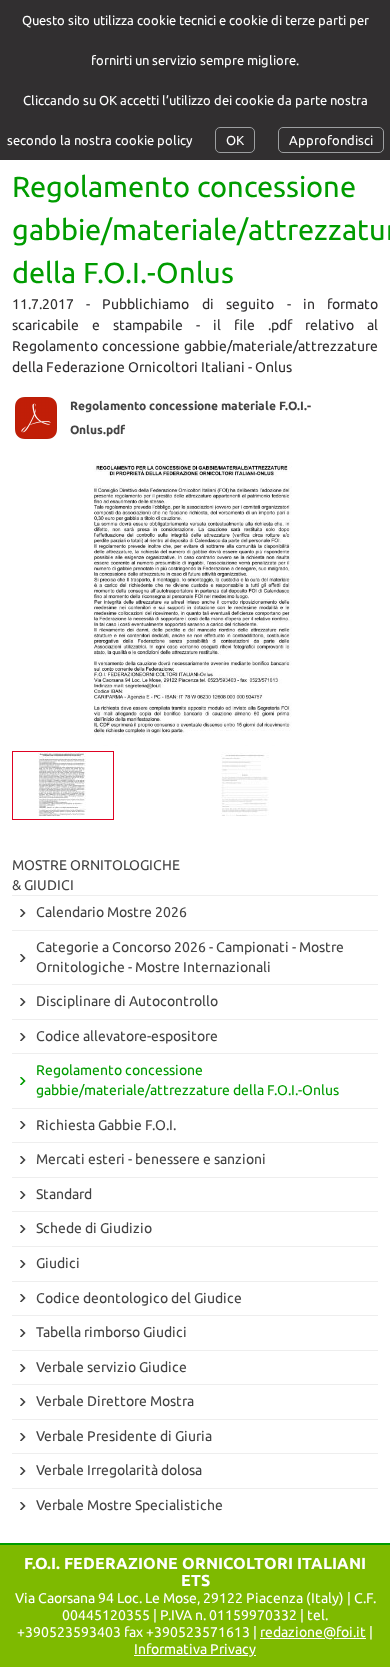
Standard (64, 1194)
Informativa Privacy (195, 1649)
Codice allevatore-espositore (127, 1036)
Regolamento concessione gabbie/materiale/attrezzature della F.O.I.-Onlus (187, 1080)
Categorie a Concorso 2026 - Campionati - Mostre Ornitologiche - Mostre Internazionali (190, 957)
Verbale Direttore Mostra (115, 1401)
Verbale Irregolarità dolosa (119, 1470)
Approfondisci (331, 140)
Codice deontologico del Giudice (139, 1298)
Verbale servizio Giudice (111, 1367)
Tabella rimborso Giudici (111, 1332)
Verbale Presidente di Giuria (124, 1436)
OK (235, 140)
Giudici (58, 1263)
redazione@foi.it (313, 1632)
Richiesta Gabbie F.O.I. (106, 1125)
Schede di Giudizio (94, 1228)
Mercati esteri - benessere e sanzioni (151, 1159)
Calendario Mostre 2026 (111, 912)
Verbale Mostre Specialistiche (129, 1505)
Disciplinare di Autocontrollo (127, 1001)
